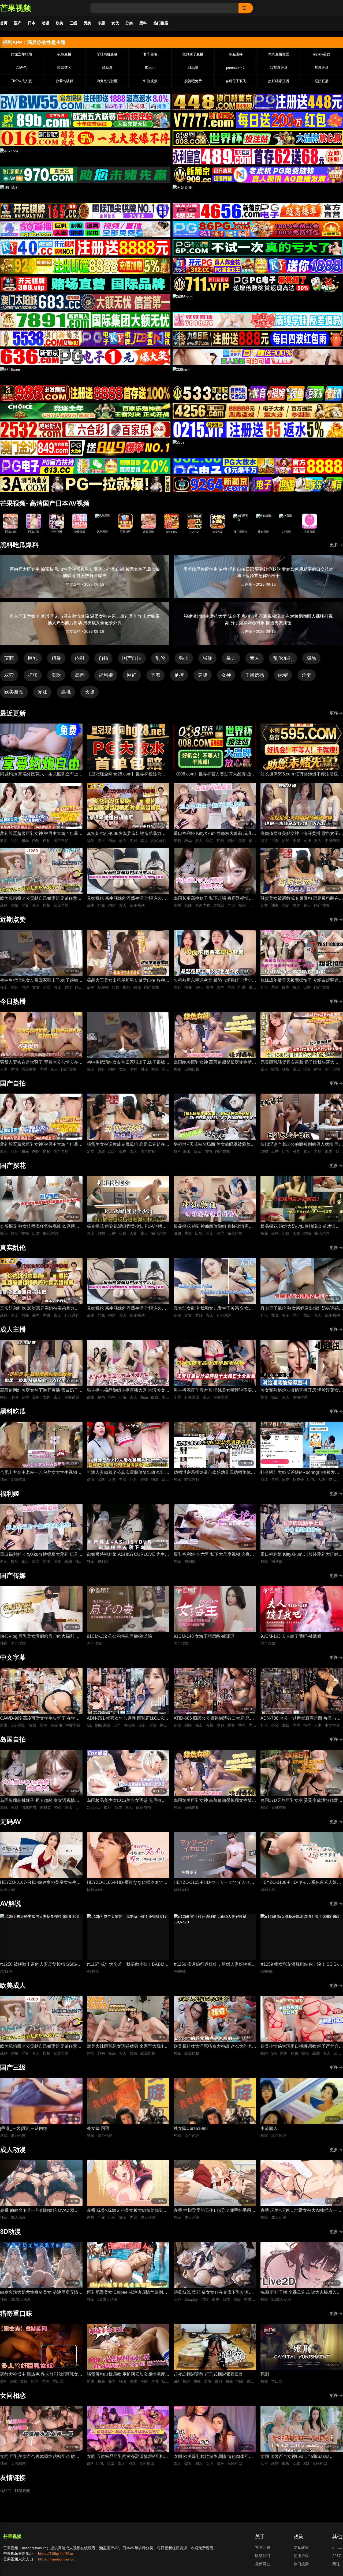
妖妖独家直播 (279, 81)
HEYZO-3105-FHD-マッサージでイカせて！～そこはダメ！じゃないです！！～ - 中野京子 (213, 1883)
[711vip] (258, 284)
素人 (255, 658)
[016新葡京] (85, 138)
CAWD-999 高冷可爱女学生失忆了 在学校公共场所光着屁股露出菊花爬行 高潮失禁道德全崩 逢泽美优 (41, 1719)
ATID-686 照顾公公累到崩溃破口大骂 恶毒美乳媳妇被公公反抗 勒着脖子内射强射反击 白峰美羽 (215, 1719)
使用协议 (301, 2556)
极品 (311, 658)
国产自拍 (132, 658)
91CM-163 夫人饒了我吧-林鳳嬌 (291, 1636)
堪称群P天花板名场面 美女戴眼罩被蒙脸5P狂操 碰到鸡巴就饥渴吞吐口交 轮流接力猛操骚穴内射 (215, 1145)
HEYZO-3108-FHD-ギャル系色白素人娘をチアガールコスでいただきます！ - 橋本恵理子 (301, 1883)
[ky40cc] (85, 247)
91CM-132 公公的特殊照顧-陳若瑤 (120, 1636)
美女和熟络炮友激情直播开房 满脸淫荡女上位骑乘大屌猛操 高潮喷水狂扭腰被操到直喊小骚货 (302, 1391)
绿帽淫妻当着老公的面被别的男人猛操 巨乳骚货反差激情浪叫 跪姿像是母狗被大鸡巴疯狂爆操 (302, 1145)
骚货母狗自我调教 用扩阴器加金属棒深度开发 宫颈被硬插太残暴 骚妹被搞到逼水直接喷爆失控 (128, 2375)
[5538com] (85, 338)
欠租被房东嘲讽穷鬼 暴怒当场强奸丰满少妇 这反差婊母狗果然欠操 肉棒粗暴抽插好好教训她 (215, 981)
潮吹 (56, 675)
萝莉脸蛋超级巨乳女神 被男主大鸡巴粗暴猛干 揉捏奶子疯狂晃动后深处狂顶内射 (41, 834)
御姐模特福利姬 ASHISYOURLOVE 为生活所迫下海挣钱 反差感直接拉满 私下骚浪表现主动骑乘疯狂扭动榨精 (128, 1555)
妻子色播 (150, 54)
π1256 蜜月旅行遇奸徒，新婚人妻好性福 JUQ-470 (213, 1965)
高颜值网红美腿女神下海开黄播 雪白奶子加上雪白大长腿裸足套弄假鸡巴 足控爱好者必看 (302, 834)
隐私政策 (301, 2547)
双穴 (9, 675)
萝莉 (9, 658)
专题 (101, 23)
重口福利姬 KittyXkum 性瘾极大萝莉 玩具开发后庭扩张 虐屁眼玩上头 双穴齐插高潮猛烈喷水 (215, 834)
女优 (115, 23)
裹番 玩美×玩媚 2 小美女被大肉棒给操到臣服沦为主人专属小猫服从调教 (127, 2211)
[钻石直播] (258, 357)
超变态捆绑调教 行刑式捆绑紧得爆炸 (208, 2374)
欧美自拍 (14, 692)
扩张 (33, 675)
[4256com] (258, 411)
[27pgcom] (258, 266)
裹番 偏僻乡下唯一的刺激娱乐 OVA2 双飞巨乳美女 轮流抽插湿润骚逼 (39, 2211)
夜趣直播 (64, 54)
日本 (32, 23)
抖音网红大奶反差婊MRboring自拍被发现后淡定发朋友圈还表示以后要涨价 (300, 1473)
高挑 (66, 692)
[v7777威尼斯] (258, 120)
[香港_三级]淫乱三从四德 (24, 2128)
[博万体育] (85, 102)
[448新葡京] (258, 102)
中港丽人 (269, 2128)
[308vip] (85, 284)
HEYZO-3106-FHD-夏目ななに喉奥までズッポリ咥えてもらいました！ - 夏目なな (127, 1883)
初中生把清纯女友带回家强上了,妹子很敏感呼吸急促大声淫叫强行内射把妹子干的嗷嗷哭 (41, 981)
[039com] (258, 375)
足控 (179, 675)
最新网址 (263, 2564)
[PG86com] (258, 229)
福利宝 (6, 2491)
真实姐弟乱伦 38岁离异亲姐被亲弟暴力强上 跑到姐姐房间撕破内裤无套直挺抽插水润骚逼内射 (128, 834)
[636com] (85, 357)
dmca (337, 2547)
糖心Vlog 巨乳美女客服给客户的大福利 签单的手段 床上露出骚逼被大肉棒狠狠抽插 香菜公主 (40, 1637)
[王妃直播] (258, 193)
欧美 (59, 23)
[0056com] (258, 302)
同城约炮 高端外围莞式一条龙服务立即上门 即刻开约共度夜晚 (41, 775)
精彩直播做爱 (279, 54)
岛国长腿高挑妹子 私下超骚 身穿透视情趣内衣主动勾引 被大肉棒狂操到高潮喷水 (213, 899)
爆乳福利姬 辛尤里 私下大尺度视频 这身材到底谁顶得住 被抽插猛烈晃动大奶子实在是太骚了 (215, 1555)
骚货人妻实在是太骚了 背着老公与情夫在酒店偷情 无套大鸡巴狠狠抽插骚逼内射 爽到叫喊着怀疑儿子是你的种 (41, 1063)
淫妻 (307, 675)
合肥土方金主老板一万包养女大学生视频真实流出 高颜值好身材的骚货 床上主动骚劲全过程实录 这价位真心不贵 (41, 1473)
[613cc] (85, 466)
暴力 (231, 658)
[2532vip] (85, 430)
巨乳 (33, 658)
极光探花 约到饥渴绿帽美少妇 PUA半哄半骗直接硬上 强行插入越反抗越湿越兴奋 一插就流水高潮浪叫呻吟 (127, 1227)
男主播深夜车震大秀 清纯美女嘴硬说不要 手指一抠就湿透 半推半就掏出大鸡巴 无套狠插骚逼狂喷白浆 (213, 1391)
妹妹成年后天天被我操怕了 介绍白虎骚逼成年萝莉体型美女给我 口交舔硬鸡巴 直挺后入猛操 (302, 981)
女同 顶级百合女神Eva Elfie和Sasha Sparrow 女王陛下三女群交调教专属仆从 (299, 2457)
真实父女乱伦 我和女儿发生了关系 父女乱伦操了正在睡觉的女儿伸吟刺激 (213, 1309)
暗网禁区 (64, 68)
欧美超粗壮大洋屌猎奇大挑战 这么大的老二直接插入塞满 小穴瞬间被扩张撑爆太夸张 (215, 2047)
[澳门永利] (85, 193)
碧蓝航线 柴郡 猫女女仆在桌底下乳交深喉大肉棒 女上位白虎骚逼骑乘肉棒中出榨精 (213, 2293)
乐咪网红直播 (107, 54)
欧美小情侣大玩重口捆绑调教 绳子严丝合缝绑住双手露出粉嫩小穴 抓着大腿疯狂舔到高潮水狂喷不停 (302, 2047)
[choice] (85, 411)
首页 (4, 23)
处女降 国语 (98, 2128)
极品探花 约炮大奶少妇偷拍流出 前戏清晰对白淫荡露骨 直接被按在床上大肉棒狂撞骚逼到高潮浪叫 (302, 1227)
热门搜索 (161, 23)
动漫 (46, 23)
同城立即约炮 (21, 54)
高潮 (80, 675)
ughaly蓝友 (322, 54)
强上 (184, 658)
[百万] (258, 448)
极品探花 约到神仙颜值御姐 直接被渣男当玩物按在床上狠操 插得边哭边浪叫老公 (213, 1227)
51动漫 (107, 68)
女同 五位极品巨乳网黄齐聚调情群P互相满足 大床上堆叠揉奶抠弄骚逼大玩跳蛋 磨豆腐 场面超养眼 (127, 2457)
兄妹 (42, 692)
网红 (132, 675)
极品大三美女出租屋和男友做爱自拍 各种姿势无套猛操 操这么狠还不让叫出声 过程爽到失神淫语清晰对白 (128, 981)
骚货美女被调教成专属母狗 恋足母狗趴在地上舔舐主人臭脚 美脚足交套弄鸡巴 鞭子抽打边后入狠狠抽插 (302, 899)
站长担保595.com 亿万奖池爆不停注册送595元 (299, 775)
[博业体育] (85, 120)
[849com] (85, 448)
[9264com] (258, 484)
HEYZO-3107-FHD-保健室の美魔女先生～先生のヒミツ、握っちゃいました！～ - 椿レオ (40, 1883)
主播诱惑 (255, 675)
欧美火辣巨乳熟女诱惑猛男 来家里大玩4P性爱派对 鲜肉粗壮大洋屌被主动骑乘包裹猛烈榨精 (128, 2047)
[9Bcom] (258, 247)
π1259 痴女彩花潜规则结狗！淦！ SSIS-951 (299, 1965)
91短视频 (150, 81)
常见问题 (263, 2547)
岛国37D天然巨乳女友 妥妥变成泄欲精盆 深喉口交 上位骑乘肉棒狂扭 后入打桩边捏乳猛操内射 (300, 1801)
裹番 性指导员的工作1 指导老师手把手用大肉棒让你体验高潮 (215, 2211)
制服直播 (236, 54)
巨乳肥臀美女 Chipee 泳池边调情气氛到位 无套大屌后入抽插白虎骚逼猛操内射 (127, 2293)
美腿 (203, 675)
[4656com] (258, 211)
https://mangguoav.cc (56, 2559)
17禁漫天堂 (279, 68)
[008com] (258, 138)
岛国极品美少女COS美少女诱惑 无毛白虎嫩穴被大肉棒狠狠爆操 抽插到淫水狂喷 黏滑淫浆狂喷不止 (126, 1801)
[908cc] (258, 175)
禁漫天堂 (322, 68)
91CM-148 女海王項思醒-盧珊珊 (204, 1636)
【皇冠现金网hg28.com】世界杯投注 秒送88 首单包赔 (127, 775)
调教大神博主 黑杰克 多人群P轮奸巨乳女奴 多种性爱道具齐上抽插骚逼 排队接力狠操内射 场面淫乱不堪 (41, 2375)
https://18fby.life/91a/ (56, 2554)
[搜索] (246, 8)
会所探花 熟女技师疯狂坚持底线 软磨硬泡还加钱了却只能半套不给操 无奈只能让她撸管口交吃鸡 (41, 1227)
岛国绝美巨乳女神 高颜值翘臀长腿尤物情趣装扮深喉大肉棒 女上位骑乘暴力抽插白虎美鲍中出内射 (215, 1063)
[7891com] (85, 320)
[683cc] (85, 302)
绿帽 (283, 675)
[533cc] (258, 393)
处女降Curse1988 (191, 2128)
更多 (334, 545)
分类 (129, 23)
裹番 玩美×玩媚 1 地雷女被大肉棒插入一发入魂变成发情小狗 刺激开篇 (301, 2211)
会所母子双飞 (236, 81)
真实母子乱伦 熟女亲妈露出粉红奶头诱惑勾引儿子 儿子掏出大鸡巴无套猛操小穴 (302, 1309)
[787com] (85, 175)
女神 (226, 675)
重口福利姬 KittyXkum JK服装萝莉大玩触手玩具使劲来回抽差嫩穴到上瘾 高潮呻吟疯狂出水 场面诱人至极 (302, 1555)
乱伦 (160, 658)
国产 (18, 23)
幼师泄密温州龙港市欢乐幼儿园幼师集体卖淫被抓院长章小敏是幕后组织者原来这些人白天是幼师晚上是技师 (214, 1473)
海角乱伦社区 (107, 81)
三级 (73, 23)
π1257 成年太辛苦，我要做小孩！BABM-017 (126, 1965)
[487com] (85, 156)
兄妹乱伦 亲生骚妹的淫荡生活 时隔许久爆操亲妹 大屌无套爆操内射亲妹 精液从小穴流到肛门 (126, 899)
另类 (87, 23)
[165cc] (85, 211)
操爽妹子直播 (193, 54)
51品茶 (193, 68)
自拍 (103, 658)
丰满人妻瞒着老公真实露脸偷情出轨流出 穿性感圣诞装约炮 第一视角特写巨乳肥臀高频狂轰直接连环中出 (128, 1473)
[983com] (85, 393)
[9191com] (258, 338)
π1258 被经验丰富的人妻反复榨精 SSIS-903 (39, 1965)
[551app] (258, 320)
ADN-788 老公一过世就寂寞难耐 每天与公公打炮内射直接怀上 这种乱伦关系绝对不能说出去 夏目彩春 (302, 1719)
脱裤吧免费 (193, 81)
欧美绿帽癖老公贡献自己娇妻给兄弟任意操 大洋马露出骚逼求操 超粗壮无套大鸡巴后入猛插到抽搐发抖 (41, 899)
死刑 (265, 2374)
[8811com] (85, 484)
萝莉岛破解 (64, 81)
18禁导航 (22, 2491)
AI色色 (22, 68)
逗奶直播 (322, 81)
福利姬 (106, 675)
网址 (336, 2564)
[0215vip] (258, 430)
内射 (80, 658)
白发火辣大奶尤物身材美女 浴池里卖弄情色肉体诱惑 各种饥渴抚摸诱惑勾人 (41, 2293)
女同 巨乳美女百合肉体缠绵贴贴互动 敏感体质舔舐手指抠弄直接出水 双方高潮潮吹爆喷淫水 (41, 2457)
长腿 (90, 692)
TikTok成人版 (21, 81)
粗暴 (56, 658)
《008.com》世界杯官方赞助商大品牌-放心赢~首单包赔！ (215, 775)
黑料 (143, 23)
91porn (150, 68)
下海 (155, 675)
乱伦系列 (283, 658)
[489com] (258, 156)
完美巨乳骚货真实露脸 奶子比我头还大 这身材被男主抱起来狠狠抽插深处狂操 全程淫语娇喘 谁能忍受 (302, 1063)
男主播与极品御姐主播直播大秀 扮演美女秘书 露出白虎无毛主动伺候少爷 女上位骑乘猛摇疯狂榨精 (128, 1391)
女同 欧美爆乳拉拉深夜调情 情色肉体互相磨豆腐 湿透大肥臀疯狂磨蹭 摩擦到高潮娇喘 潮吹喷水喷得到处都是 (213, 2457)
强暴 (207, 658)
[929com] (85, 266)
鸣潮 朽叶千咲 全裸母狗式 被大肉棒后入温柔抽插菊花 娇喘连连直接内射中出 (301, 2293)
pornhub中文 (236, 68)
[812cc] (258, 466)
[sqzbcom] (85, 229)
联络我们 (263, 2556)
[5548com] (85, 375)
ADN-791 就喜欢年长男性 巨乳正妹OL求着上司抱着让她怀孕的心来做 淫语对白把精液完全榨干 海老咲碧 (128, 1719)
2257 (337, 2556)
